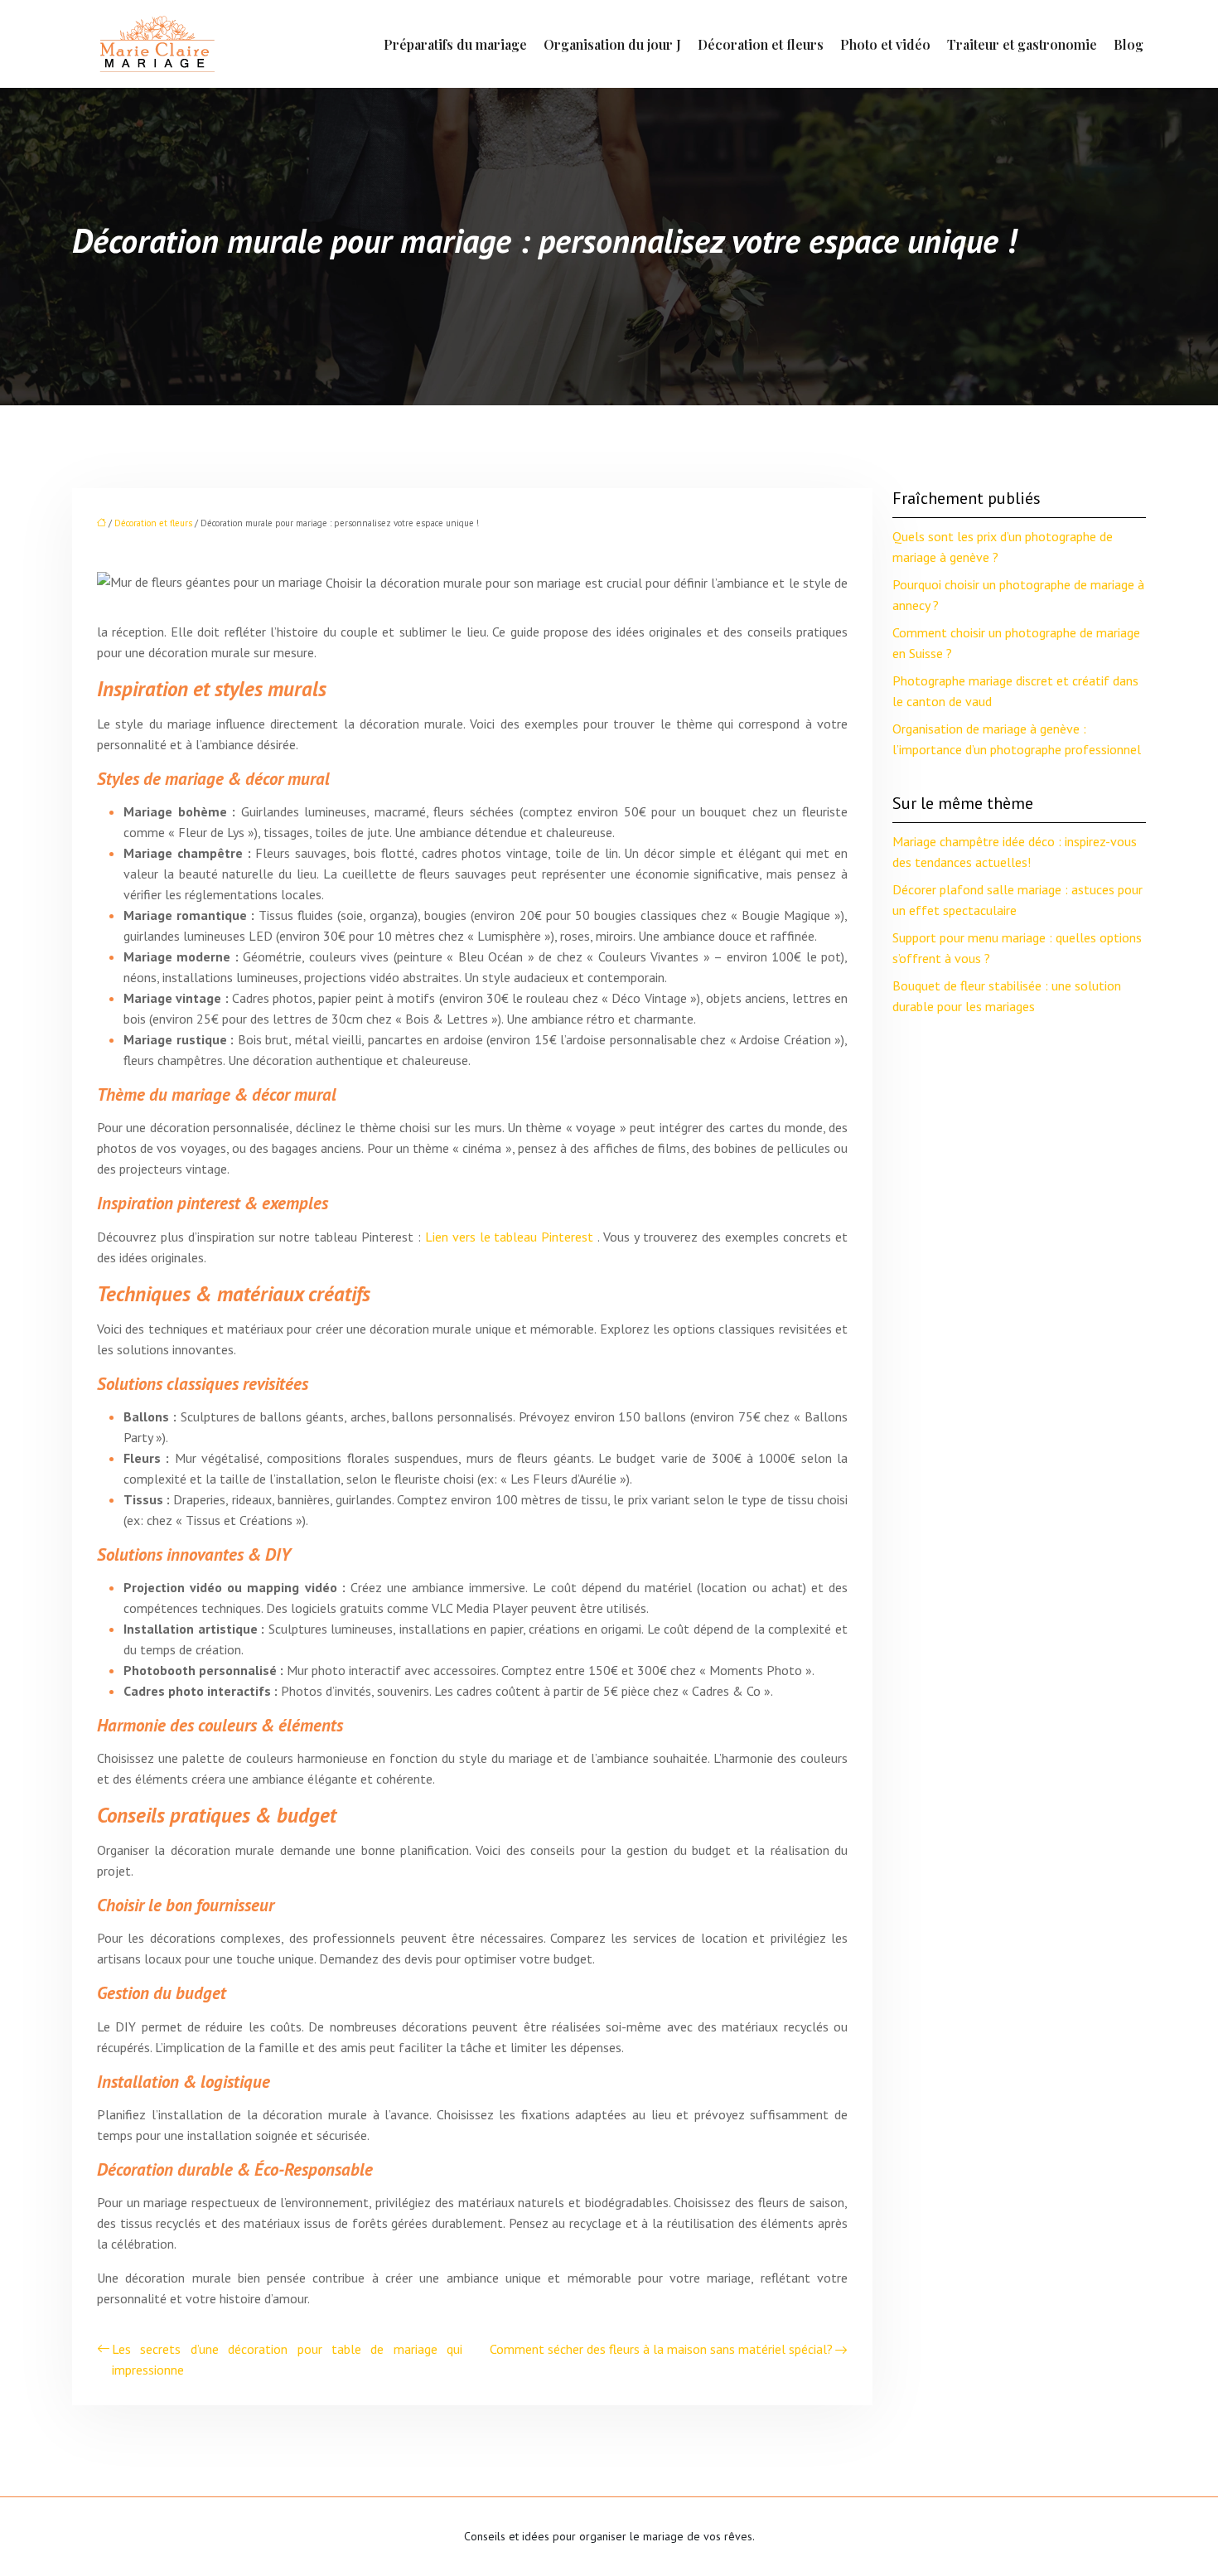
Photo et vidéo (885, 44)
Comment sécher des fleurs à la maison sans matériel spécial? (661, 2349)
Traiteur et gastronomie (1022, 44)
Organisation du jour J (612, 44)
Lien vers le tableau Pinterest (512, 1237)
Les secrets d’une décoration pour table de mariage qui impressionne (287, 2359)
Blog (1129, 44)
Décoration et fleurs (761, 44)
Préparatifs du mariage (455, 44)
